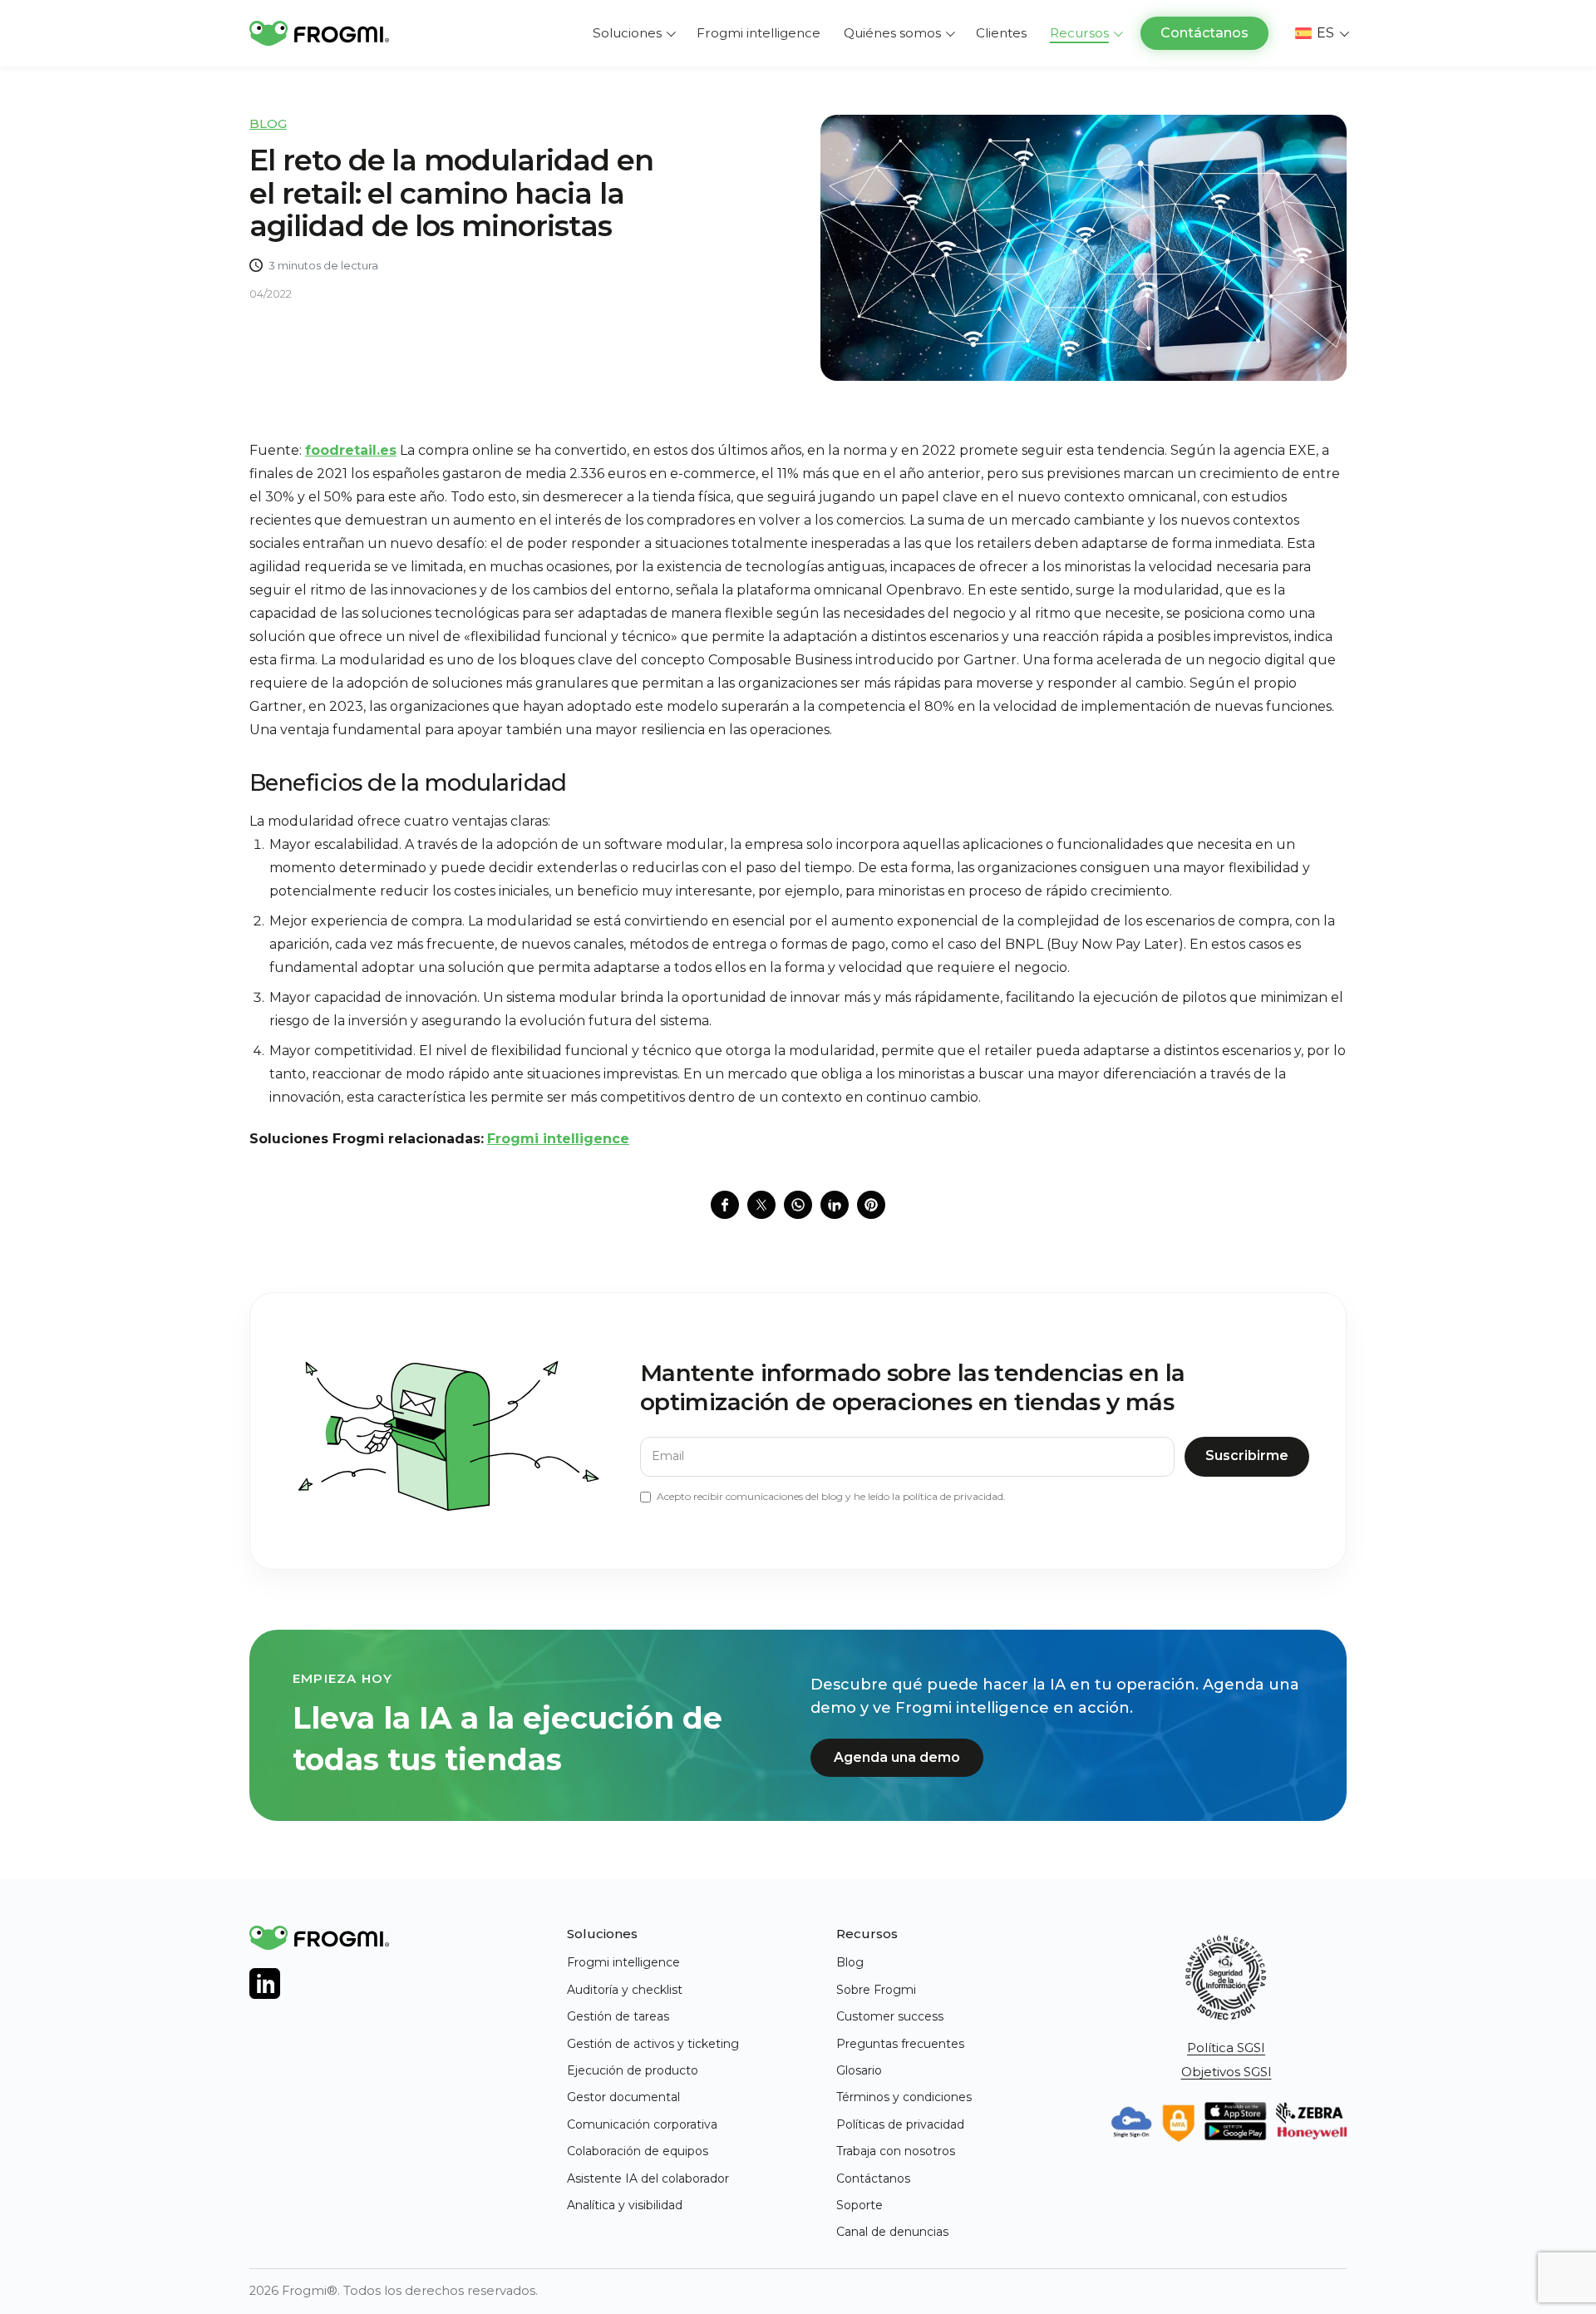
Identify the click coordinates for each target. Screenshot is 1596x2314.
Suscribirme (1247, 1456)
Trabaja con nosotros (896, 2151)
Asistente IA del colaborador (648, 2178)
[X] (761, 1205)
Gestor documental (623, 2097)
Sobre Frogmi (876, 1990)
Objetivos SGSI (1227, 2072)
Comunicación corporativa (642, 2124)
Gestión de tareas (618, 2016)
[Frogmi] (319, 33)
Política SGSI (1226, 2048)
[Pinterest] (871, 1205)
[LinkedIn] (835, 1205)
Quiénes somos (892, 33)
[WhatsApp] (798, 1205)
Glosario (859, 2070)
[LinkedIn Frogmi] (265, 1983)
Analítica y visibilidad (625, 2205)
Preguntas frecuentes (900, 2044)
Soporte (860, 2205)
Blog (268, 123)
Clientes (1001, 33)
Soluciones (627, 33)
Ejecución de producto (633, 2070)
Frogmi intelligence (759, 33)
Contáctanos (1204, 33)
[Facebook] (725, 1205)
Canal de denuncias (892, 2232)
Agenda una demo (897, 1757)
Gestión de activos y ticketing (653, 2044)
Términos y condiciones (904, 2097)
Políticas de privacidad (900, 2124)
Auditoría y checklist (625, 1990)
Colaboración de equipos (638, 2151)
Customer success (890, 2016)
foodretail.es (351, 450)
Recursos (1079, 33)
